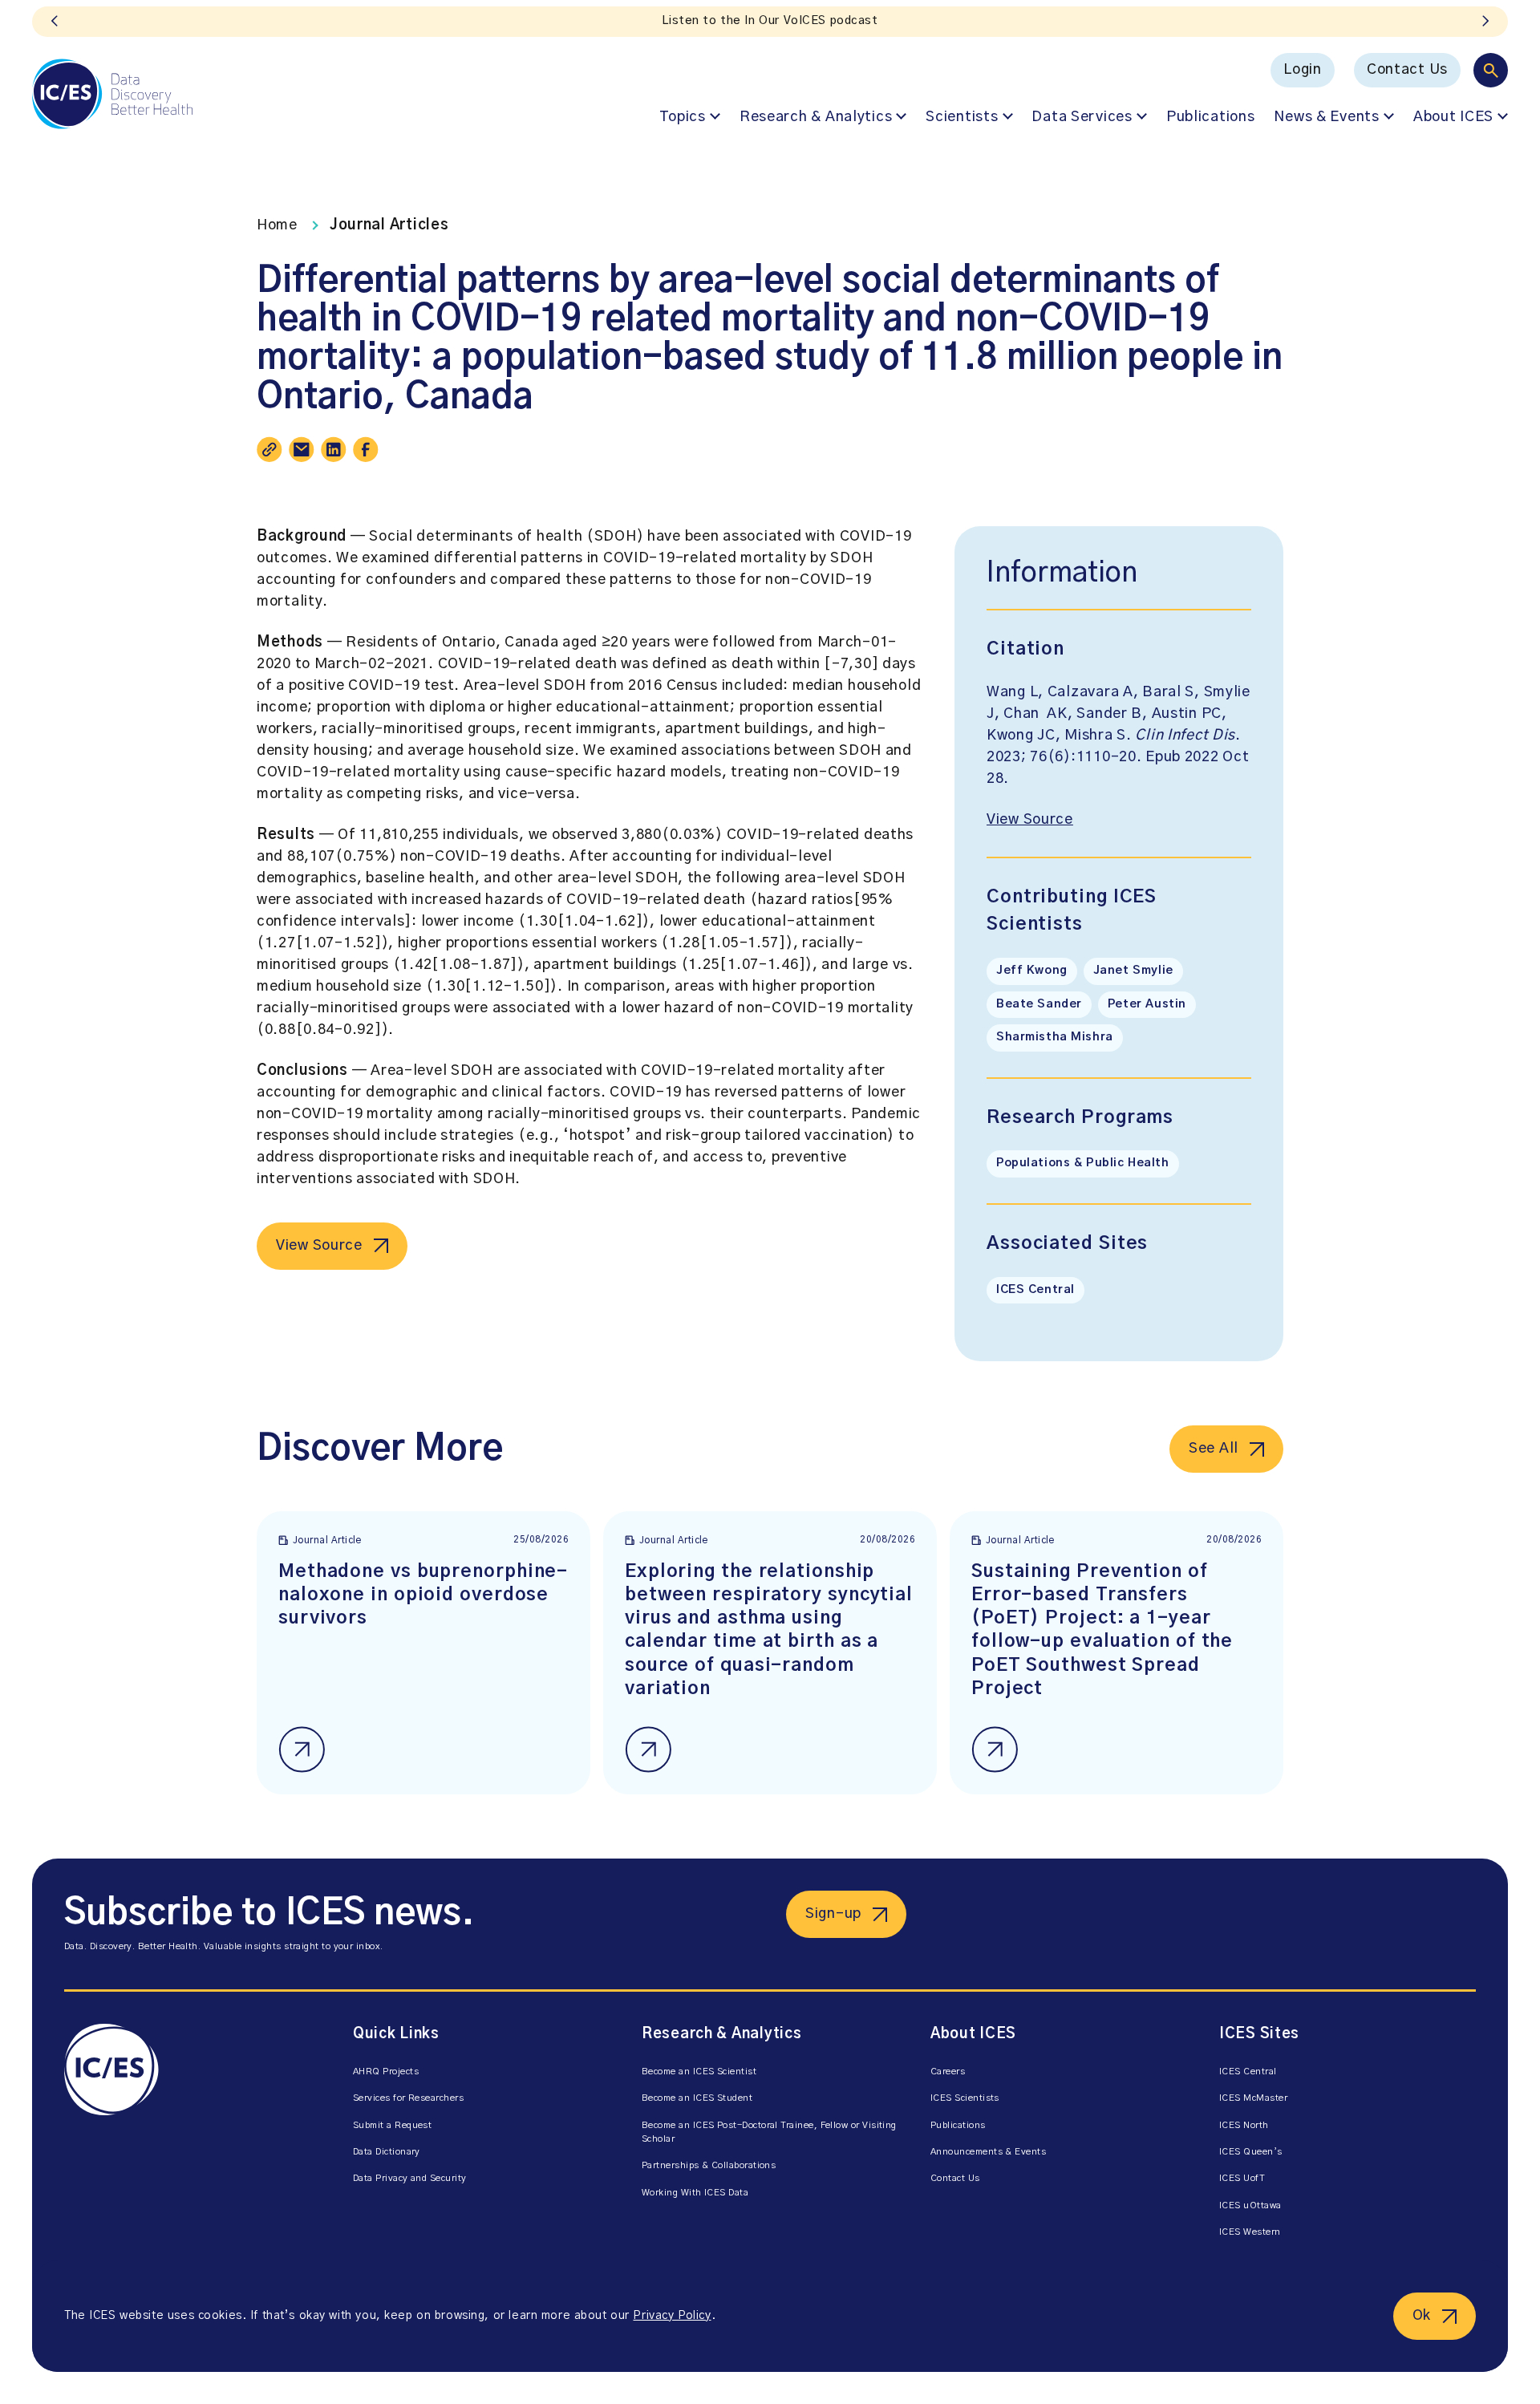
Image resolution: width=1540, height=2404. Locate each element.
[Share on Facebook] (366, 449)
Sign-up (833, 1914)
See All (1214, 1449)
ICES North (1244, 2125)
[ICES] (112, 94)
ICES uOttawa (1250, 2205)
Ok (1422, 2316)
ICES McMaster (1253, 2098)
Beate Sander (1039, 1004)
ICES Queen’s (1251, 2152)
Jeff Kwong (1032, 971)
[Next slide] (1485, 22)
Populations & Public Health (1083, 1163)
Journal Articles (389, 225)
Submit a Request (392, 2125)
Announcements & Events (988, 2152)
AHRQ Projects (386, 2072)
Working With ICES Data (695, 2193)
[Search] (1491, 70)
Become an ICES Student (697, 2098)
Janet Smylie (1133, 971)
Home (277, 225)
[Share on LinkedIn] (334, 449)
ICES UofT (1242, 2178)
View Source (319, 1246)
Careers (948, 2072)
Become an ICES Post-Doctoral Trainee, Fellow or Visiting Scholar (769, 2132)
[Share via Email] (302, 449)
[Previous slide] (55, 22)
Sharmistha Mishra (1055, 1037)
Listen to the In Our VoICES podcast (770, 21)
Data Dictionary (387, 2152)
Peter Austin (1147, 1004)
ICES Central (1035, 1290)
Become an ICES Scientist (699, 2072)
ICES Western (1250, 2232)
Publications (1211, 117)
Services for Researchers (408, 2098)
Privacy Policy (672, 2316)
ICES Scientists (965, 2098)
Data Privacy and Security (410, 2178)
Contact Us (1407, 70)
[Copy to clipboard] (269, 449)
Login (1303, 70)
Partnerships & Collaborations (709, 2165)
